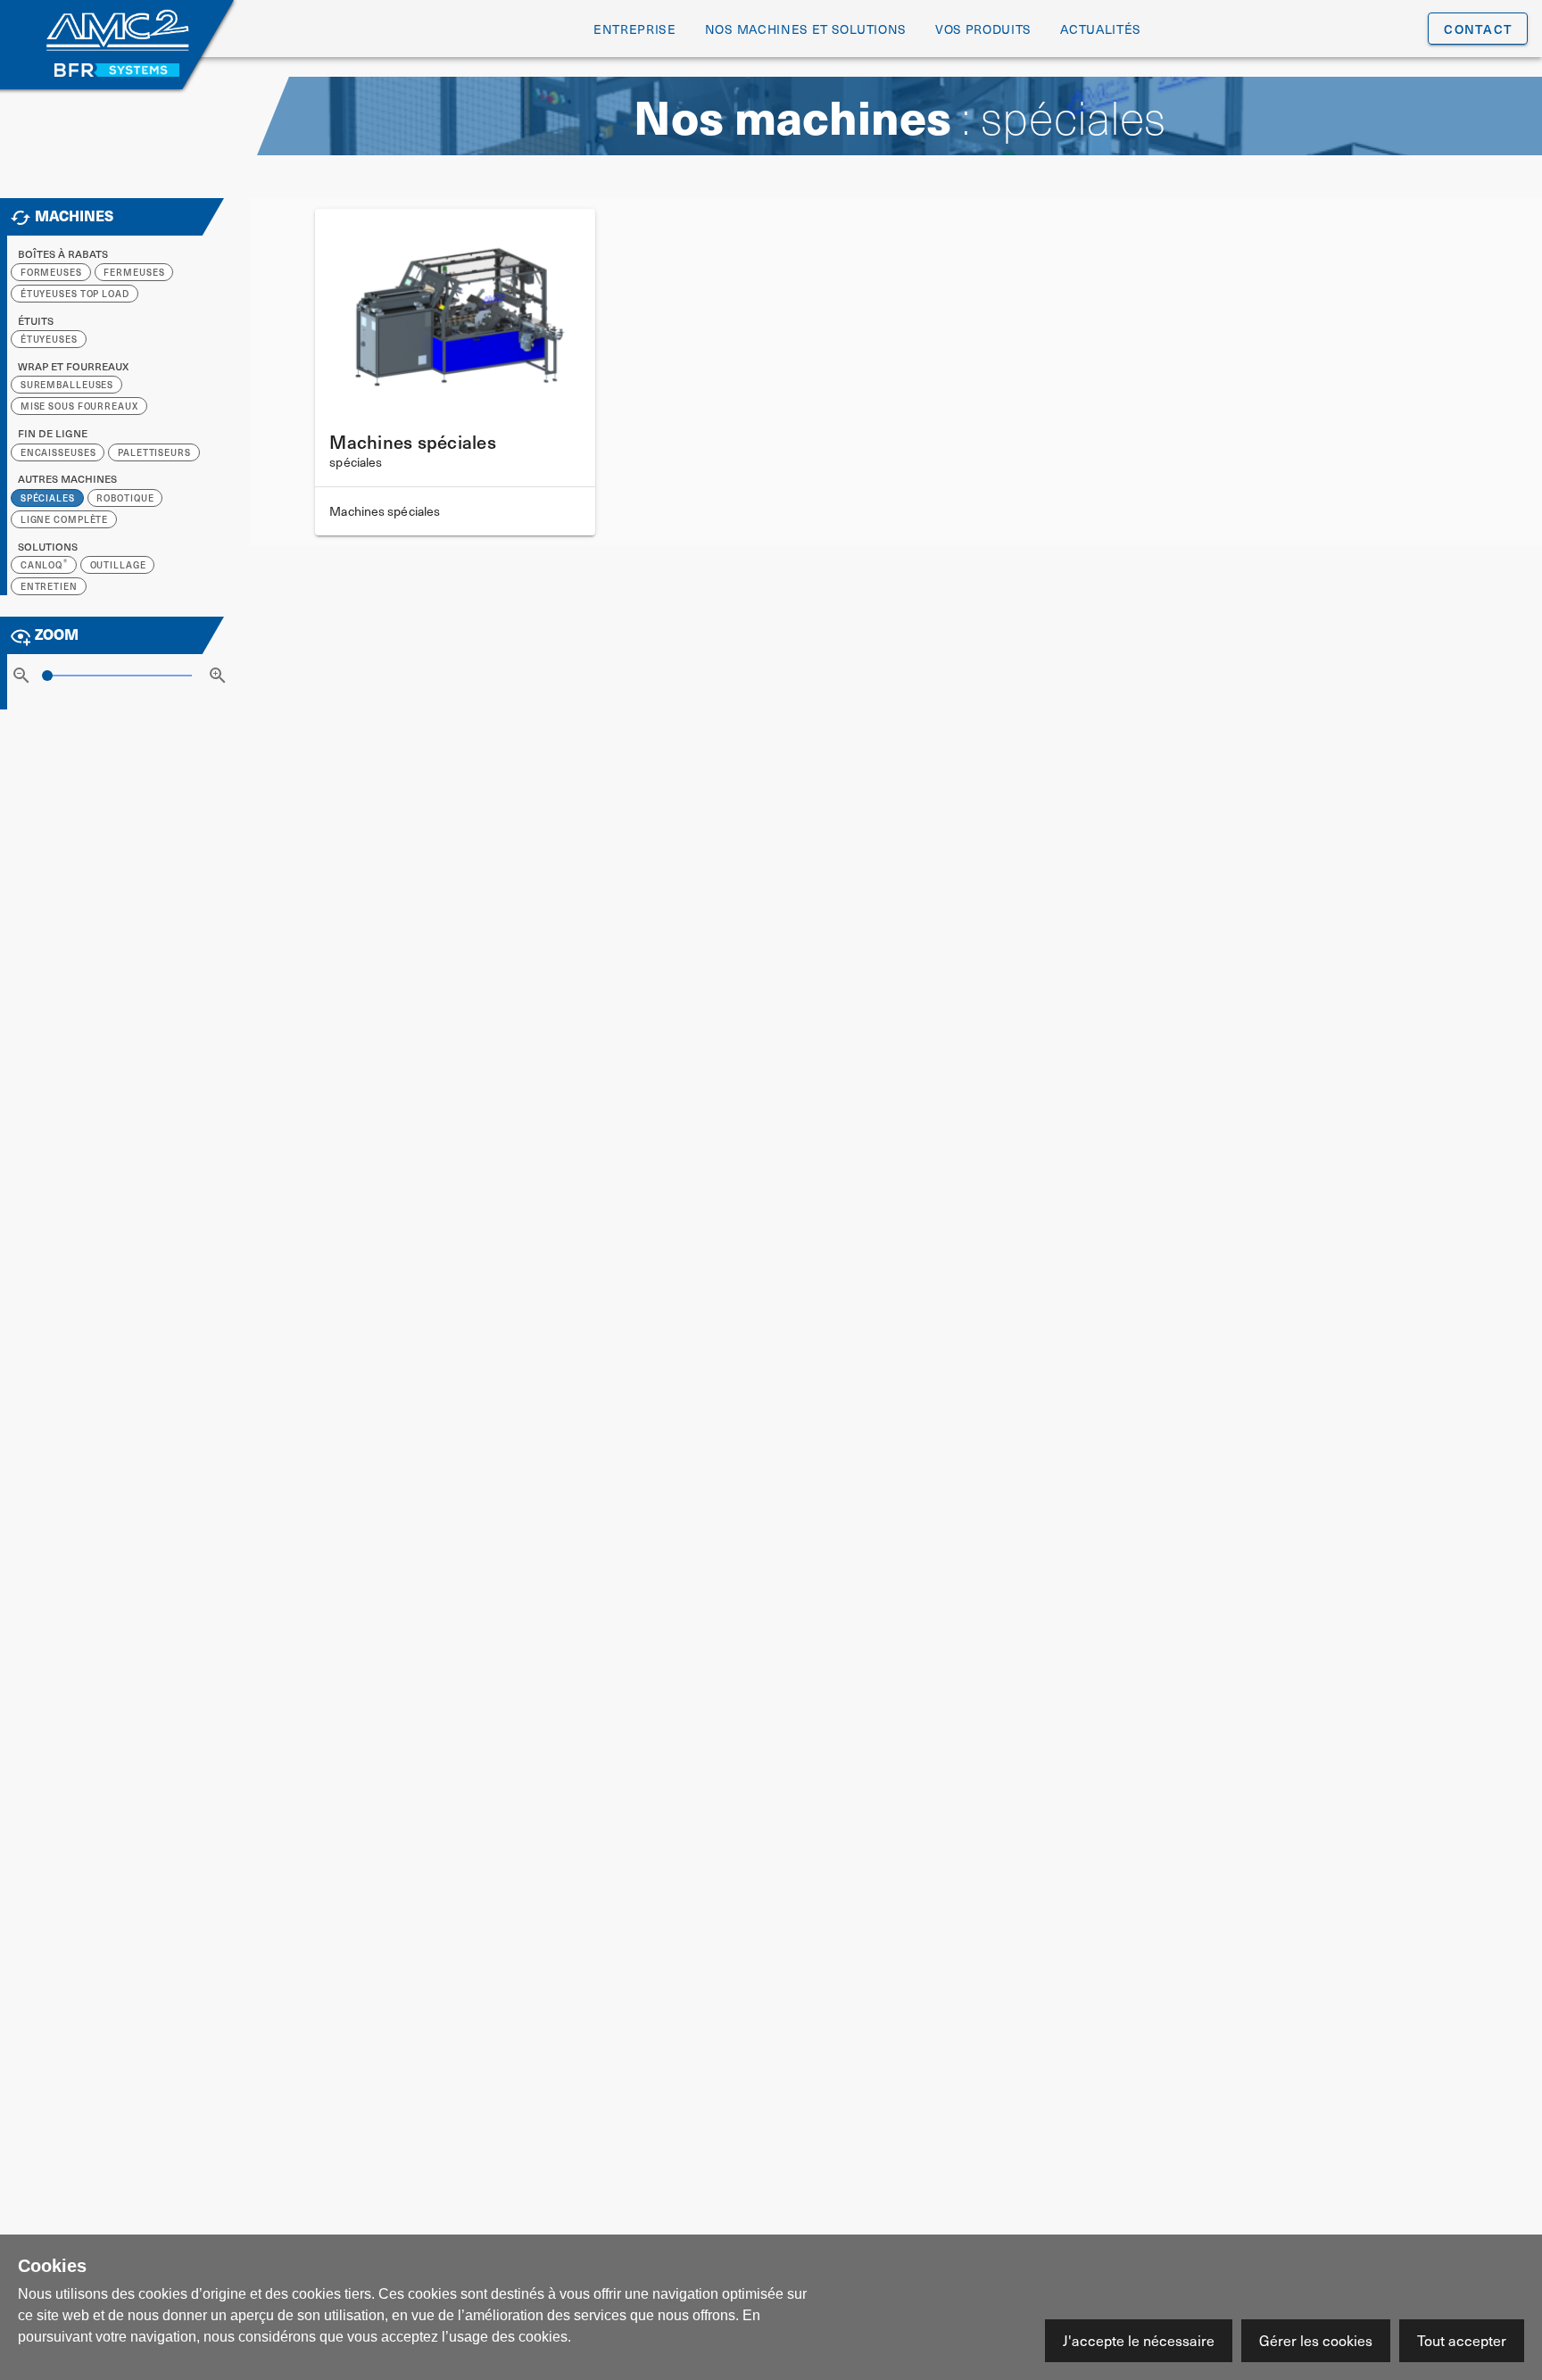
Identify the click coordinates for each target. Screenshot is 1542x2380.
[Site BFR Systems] (117, 70)
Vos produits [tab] (983, 29)
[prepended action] (21, 676)
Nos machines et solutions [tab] (806, 29)
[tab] (1478, 29)
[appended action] (218, 676)
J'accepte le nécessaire (1139, 2340)
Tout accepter (1462, 2340)
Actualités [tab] (1101, 29)
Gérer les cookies (1316, 2340)
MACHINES (74, 216)
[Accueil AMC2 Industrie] (117, 33)
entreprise (635, 29)
